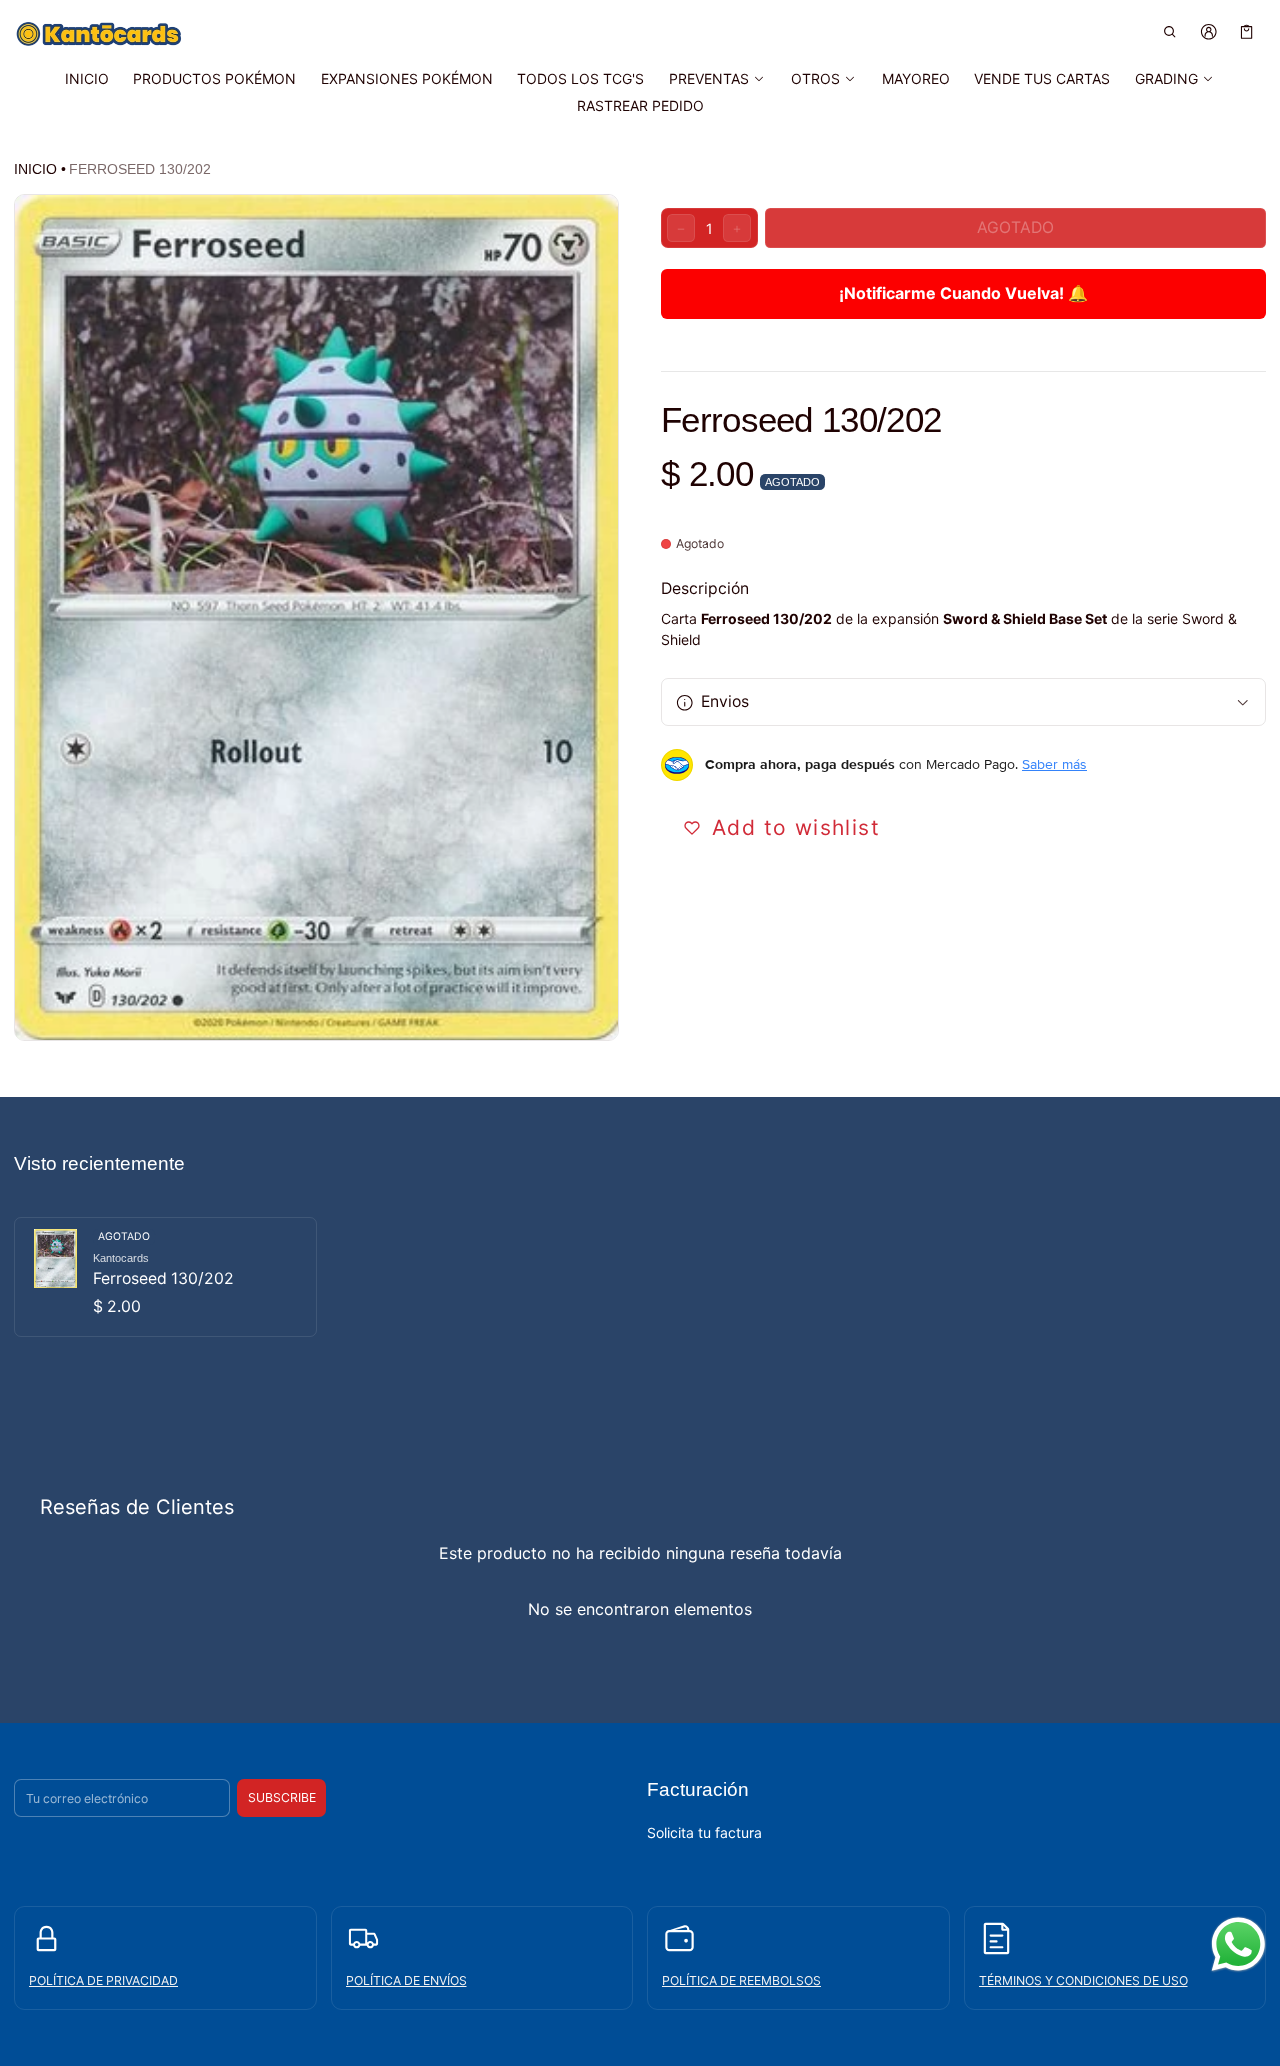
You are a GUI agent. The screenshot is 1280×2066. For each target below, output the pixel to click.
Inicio (35, 169)
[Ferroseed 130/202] (165, 1277)
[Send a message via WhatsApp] (1238, 1944)
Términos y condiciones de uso (1083, 1980)
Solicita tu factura (704, 1832)
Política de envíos (406, 1980)
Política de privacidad (103, 1980)
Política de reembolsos (741, 1980)
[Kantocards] (99, 34)
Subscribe (282, 1797)
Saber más (1054, 765)
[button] (1170, 31)
